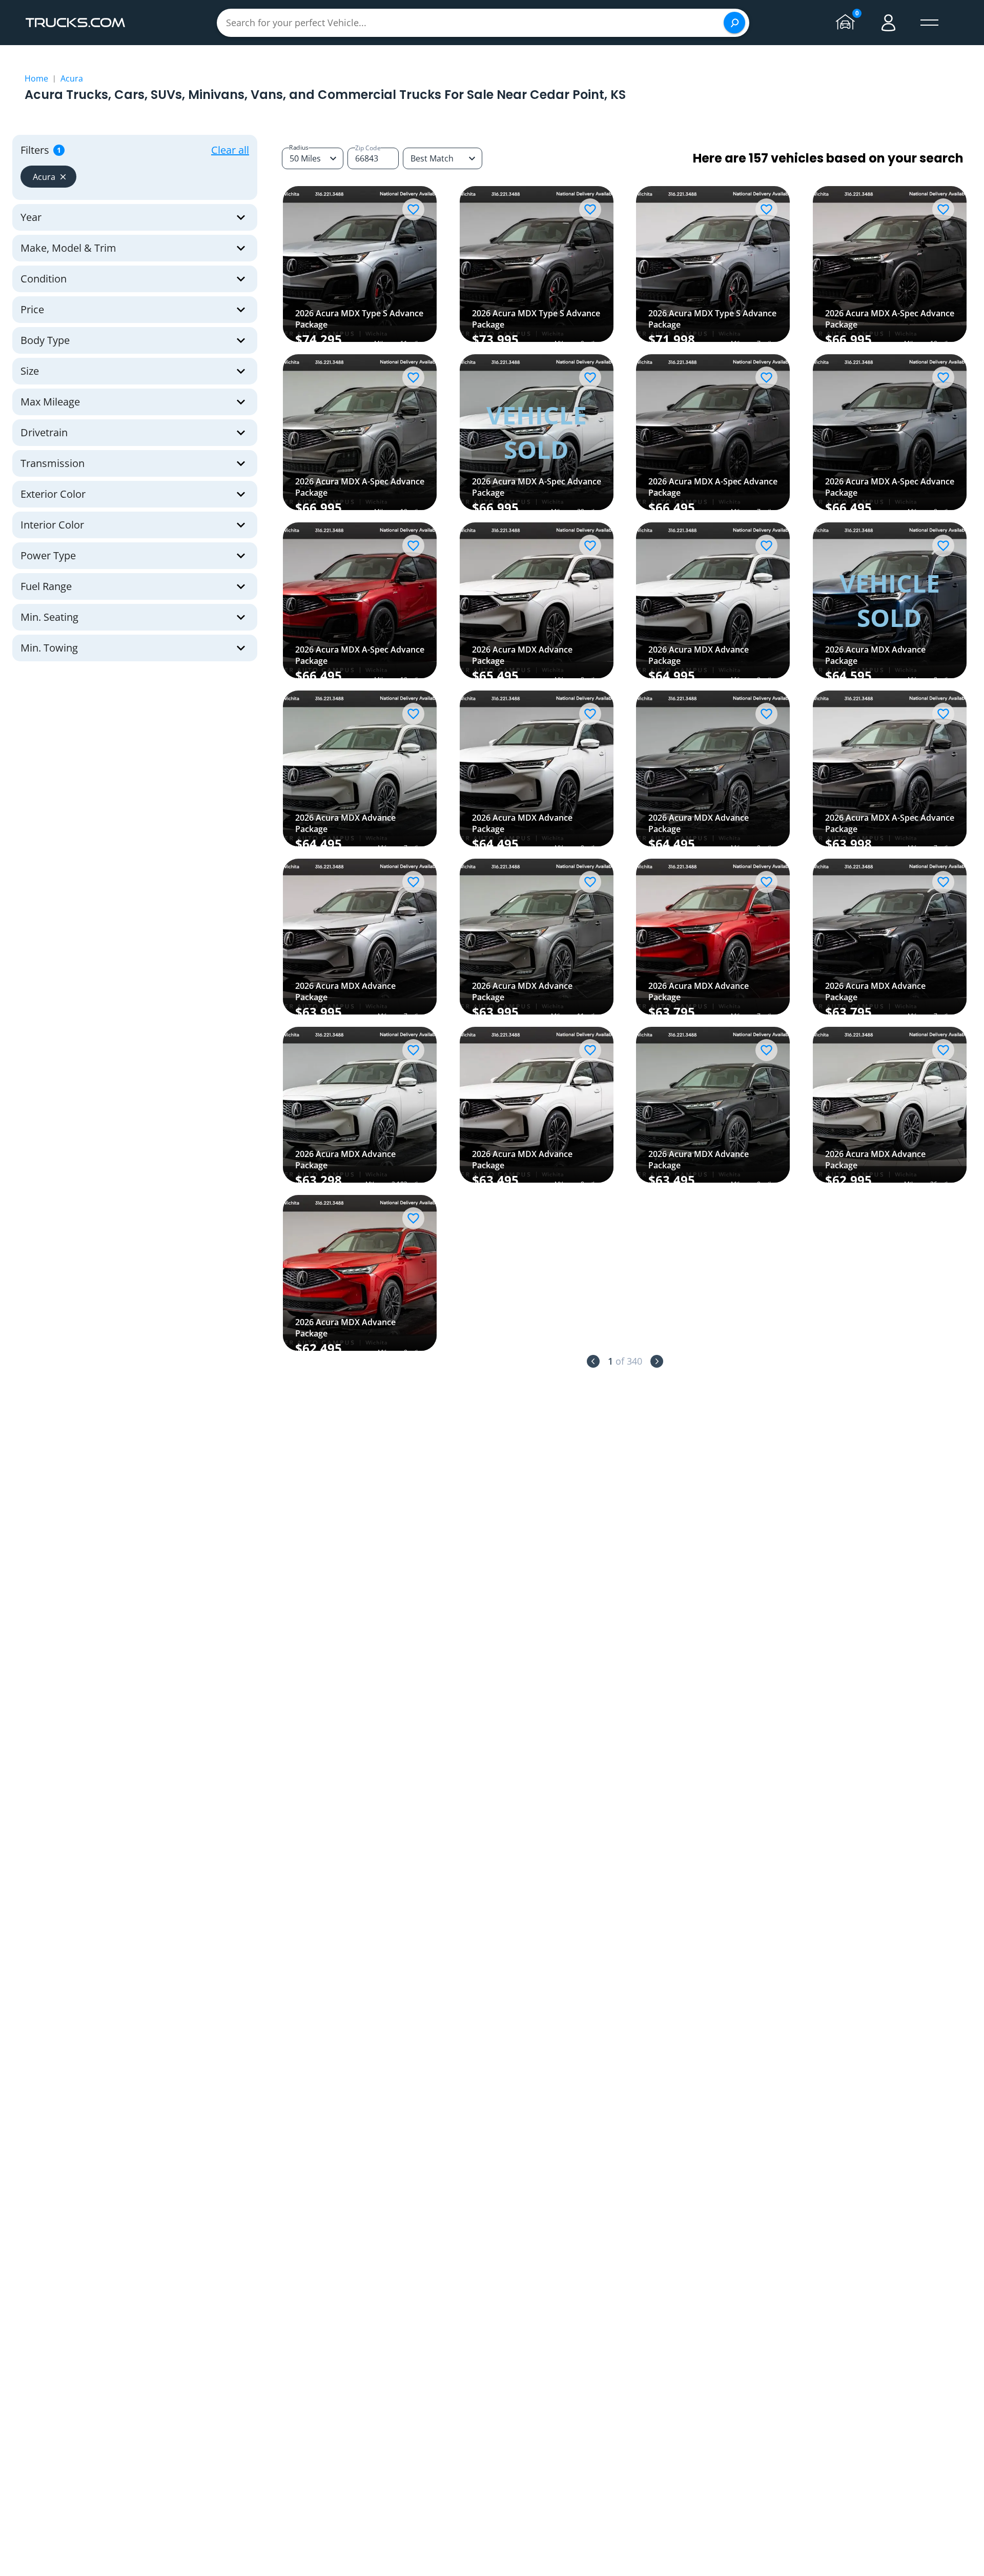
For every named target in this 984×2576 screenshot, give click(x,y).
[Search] (734, 23)
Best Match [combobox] (432, 158)
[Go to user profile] (889, 23)
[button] (48, 177)
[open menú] (930, 23)
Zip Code (368, 148)
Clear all (230, 150)
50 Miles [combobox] (305, 158)
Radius (299, 147)
